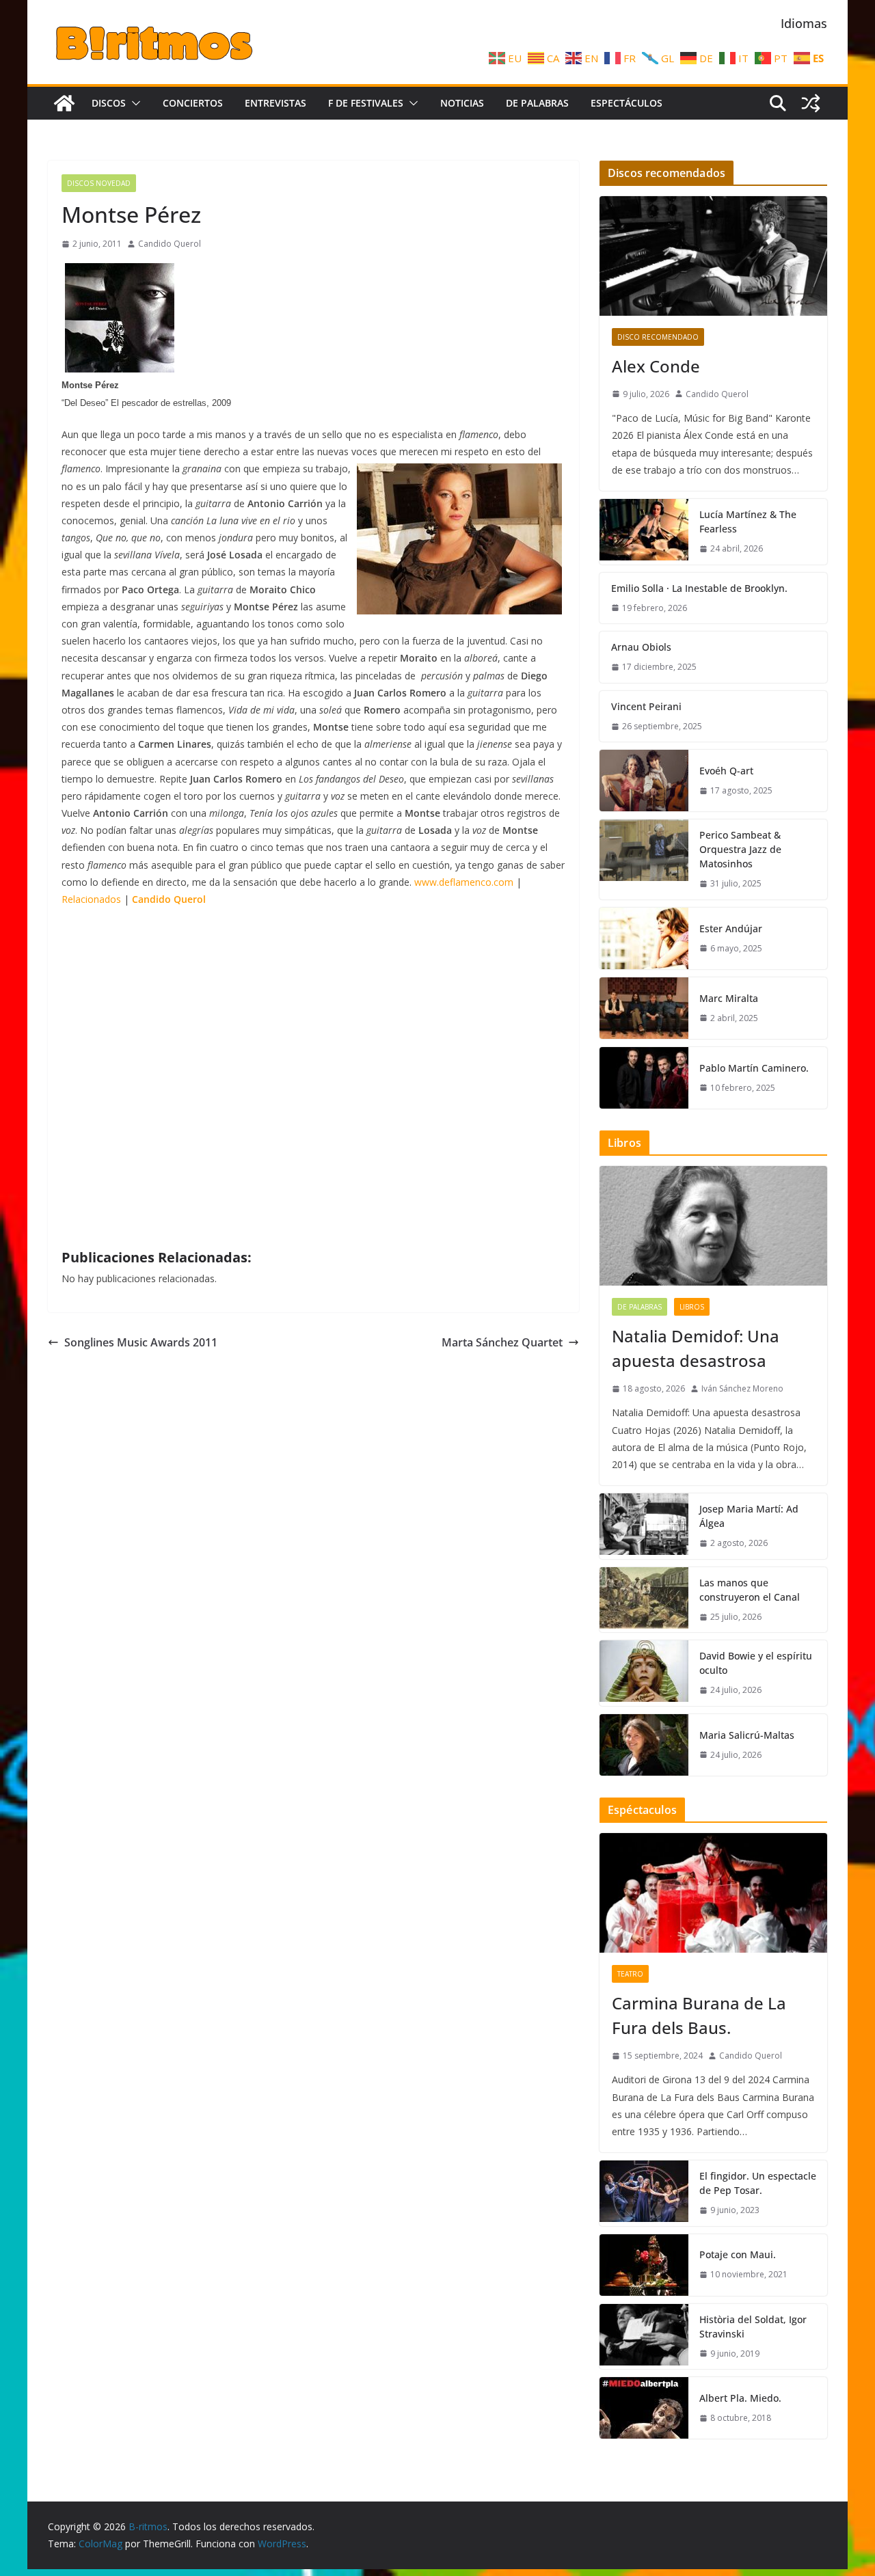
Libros (692, 1307)
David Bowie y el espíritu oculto (756, 1663)
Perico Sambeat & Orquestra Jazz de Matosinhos (740, 849)
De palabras (537, 103)
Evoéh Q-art (726, 771)
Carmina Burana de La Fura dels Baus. (699, 2015)
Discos (109, 103)
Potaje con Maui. (738, 2254)
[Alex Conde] (713, 256)
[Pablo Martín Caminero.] (644, 1078)
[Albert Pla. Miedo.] (644, 2408)
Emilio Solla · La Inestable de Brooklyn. (699, 588)
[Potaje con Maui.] (644, 2265)
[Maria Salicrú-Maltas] (644, 1745)
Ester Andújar (731, 928)
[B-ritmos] (64, 103)
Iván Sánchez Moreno (742, 1388)
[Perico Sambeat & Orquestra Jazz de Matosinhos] (644, 859)
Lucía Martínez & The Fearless (748, 521)
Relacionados (91, 899)
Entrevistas (275, 103)
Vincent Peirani (646, 706)
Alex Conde (656, 366)
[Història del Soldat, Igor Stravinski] (644, 2337)
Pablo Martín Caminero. (754, 1068)
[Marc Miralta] (644, 1008)
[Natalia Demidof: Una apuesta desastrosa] (713, 1226)
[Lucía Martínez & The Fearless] (644, 532)
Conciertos (193, 103)
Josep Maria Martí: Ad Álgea (749, 1516)
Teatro (630, 1974)
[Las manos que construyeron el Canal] (644, 1600)
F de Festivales (366, 103)
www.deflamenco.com (464, 882)
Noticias (462, 103)
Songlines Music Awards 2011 (141, 1342)
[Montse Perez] (120, 367)
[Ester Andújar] (644, 938)
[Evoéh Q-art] (644, 781)
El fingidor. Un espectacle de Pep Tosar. (758, 2183)
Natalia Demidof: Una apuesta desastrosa (696, 1348)
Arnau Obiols (641, 647)
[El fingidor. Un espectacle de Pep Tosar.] (644, 2193)
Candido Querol (170, 244)
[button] (133, 103)
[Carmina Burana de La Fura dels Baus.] (713, 1893)
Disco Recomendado (658, 337)
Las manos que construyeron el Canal (750, 1590)
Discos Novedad (99, 183)
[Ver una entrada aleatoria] (811, 103)
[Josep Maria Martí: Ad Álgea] (644, 1526)
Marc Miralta (729, 998)
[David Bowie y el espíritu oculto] (644, 1673)
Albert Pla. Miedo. (740, 2398)
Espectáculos (627, 103)
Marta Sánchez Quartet (502, 1342)
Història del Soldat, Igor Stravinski (753, 2327)
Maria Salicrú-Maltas (747, 1735)
